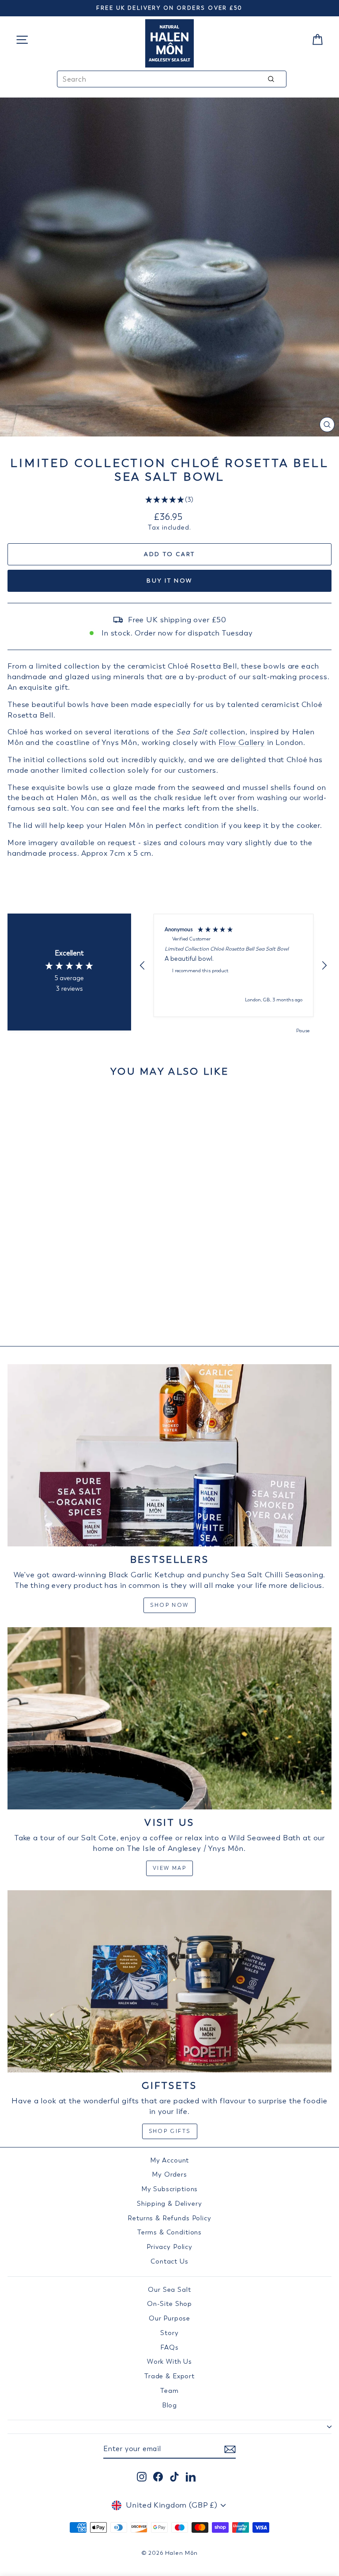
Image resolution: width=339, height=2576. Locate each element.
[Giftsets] (169, 1981)
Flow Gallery (242, 742)
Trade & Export (169, 2376)
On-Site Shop (169, 2304)
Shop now (169, 1605)
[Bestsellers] (169, 1455)
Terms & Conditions (169, 2232)
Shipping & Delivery (169, 2204)
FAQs (169, 2347)
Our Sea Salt (169, 2290)
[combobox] (172, 79)
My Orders (169, 2174)
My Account (170, 2160)
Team (169, 2391)
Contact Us (169, 2261)
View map (169, 1868)
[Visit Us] (169, 1718)
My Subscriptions (170, 2189)
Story (169, 2333)
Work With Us (169, 2362)
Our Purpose (169, 2318)
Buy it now (169, 581)
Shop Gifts (170, 2131)
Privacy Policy (169, 2247)
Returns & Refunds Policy (169, 2218)
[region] (234, 965)
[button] (170, 500)
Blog (169, 2405)
